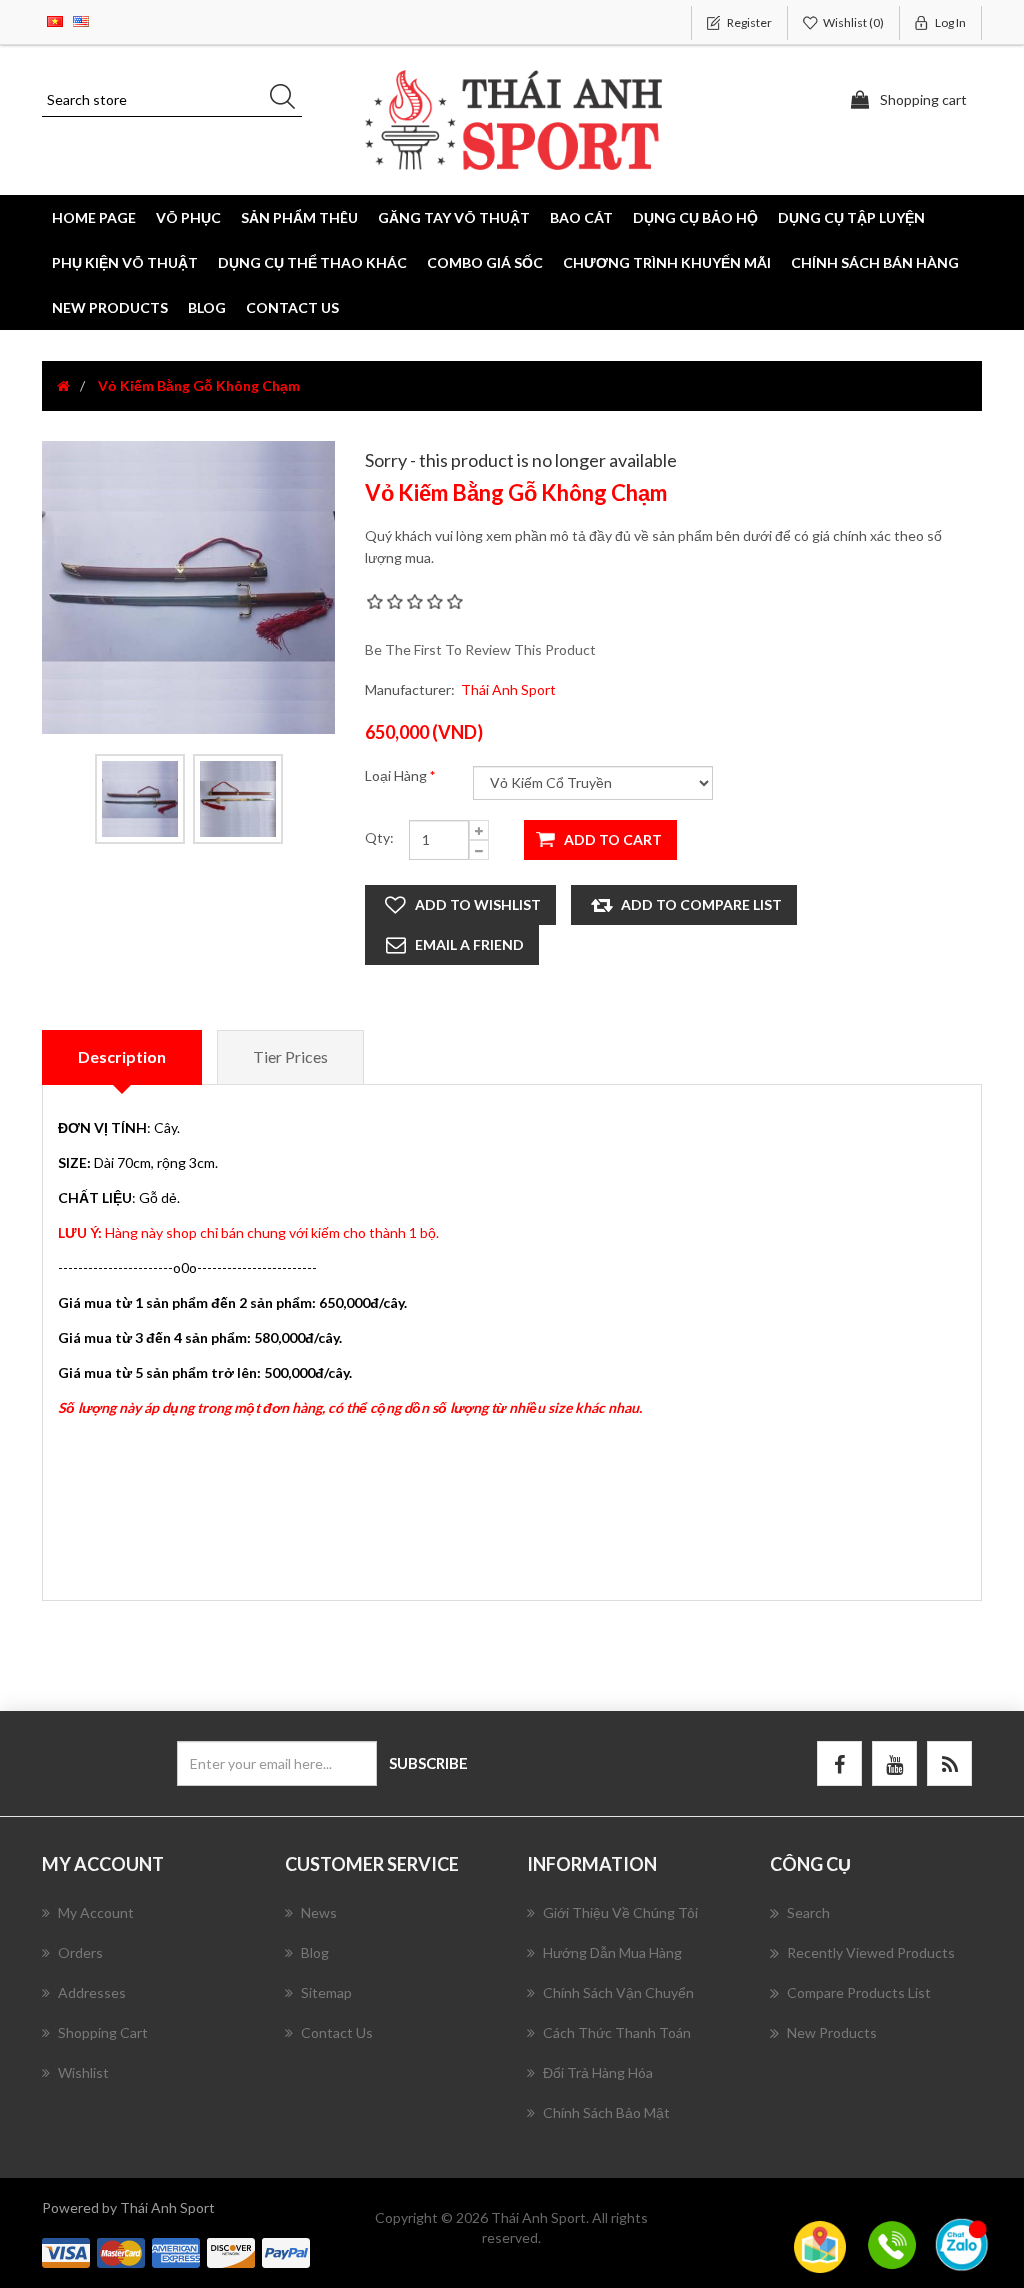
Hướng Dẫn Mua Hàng (612, 1952)
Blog (207, 307)
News (319, 1912)
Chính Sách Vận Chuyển (618, 1992)
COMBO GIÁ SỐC (485, 262)
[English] (81, 19)
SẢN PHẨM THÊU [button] (299, 217)
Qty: (379, 837)
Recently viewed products (871, 1952)
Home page (94, 217)
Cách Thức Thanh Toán (617, 2032)
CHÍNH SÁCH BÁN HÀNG (875, 262)
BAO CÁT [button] (581, 217)
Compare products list (859, 1992)
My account (96, 1912)
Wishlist (83, 2072)
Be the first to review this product (480, 649)
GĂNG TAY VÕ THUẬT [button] (454, 217)
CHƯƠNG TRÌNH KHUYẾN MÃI (667, 262)
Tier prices (290, 1056)
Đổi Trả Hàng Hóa (598, 2072)
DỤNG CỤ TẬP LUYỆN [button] (851, 217)
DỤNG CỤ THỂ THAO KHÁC (312, 262)
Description (122, 1056)
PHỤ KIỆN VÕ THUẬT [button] (125, 262)
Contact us (292, 307)
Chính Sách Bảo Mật (606, 2112)
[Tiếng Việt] (55, 19)
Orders (80, 1952)
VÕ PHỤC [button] (188, 217)
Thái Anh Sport (508, 689)
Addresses (92, 1992)
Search (808, 1912)
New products (110, 307)
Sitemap (326, 1992)
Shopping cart (103, 2032)
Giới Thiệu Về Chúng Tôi (620, 1912)
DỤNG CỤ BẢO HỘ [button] (695, 217)
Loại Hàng (397, 775)
